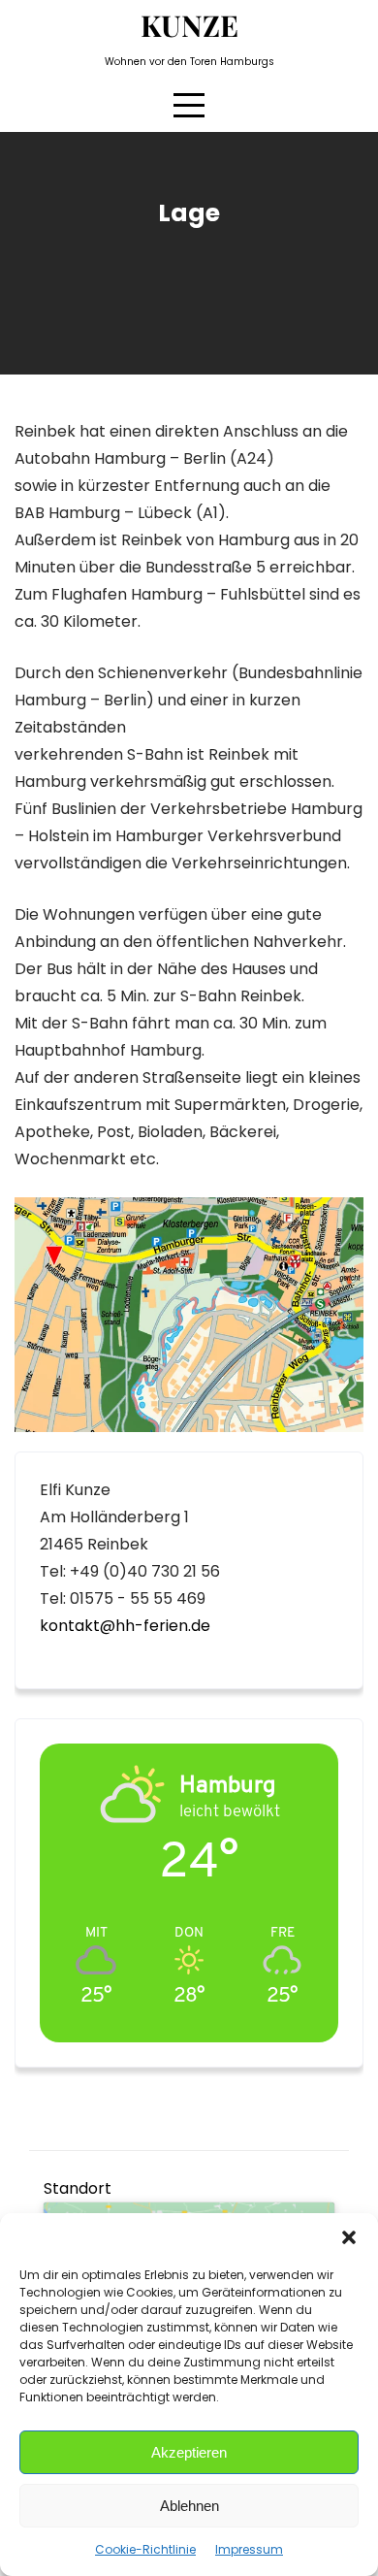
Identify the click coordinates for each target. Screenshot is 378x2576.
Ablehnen (189, 2506)
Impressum (249, 2549)
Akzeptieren (189, 2452)
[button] (349, 2237)
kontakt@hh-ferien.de (125, 1626)
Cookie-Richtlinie (145, 2549)
